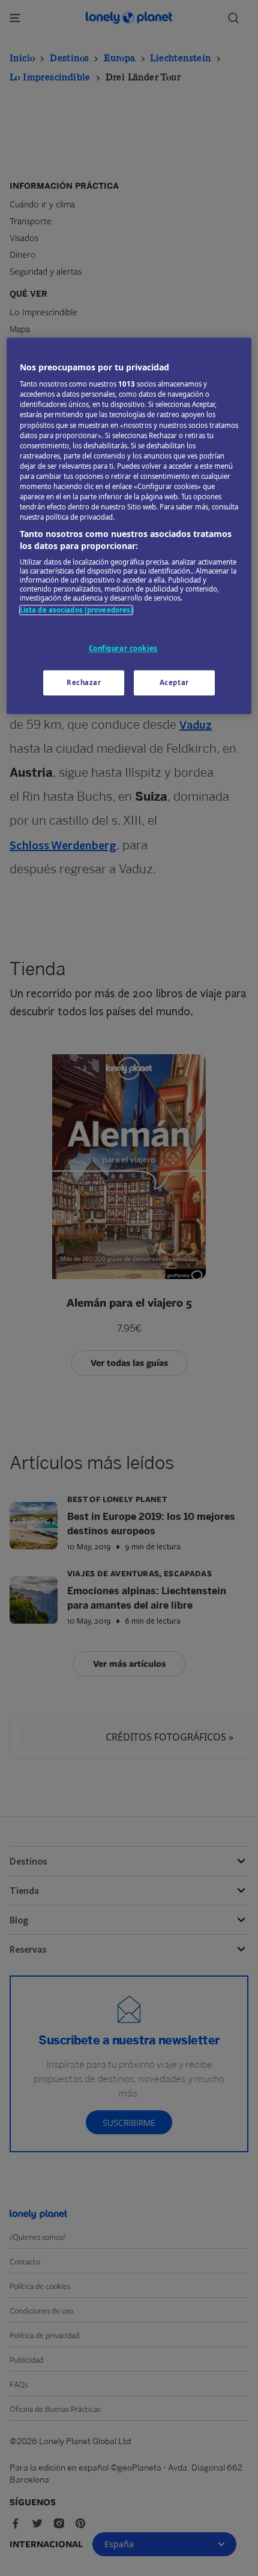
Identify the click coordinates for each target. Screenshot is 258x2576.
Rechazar (84, 682)
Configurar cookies (123, 648)
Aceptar (174, 682)
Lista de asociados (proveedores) (76, 610)
